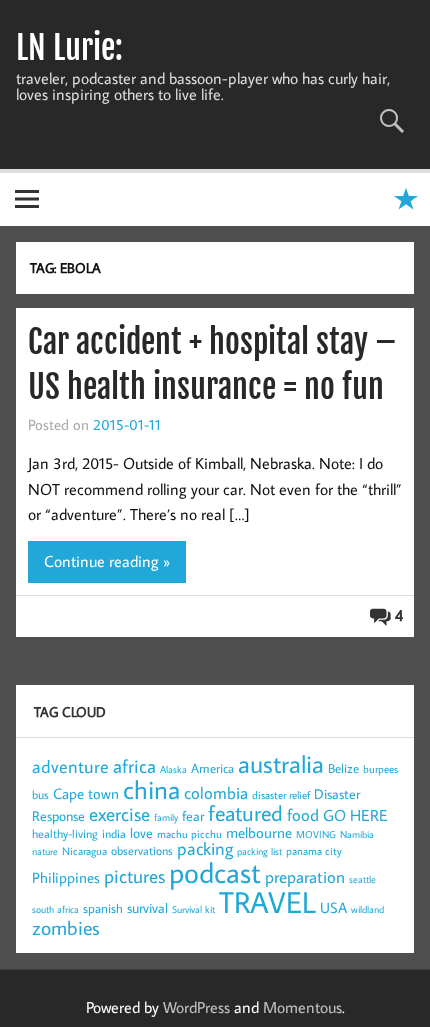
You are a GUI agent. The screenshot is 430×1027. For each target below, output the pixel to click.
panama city (314, 851)
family (166, 817)
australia (281, 763)
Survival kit (193, 909)
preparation (305, 877)
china (151, 789)
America (212, 768)
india (114, 833)
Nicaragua (84, 851)
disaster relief (281, 795)
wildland (367, 909)
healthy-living (65, 833)
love (141, 833)
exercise (119, 813)
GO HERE (355, 815)
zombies (66, 927)
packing (205, 848)
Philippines (66, 877)
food (303, 815)
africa (134, 765)
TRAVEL (267, 901)
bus (40, 794)
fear (193, 816)
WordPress (196, 1007)
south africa (55, 909)
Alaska (173, 769)
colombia (216, 793)
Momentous (302, 1007)
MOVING (316, 834)
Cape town (86, 793)
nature (45, 851)
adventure (70, 766)
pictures (134, 875)
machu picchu (189, 834)
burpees (380, 769)
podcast (215, 872)
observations (142, 850)
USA (333, 907)
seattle (362, 879)
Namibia (357, 834)
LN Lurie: (69, 48)
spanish (103, 908)
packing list (259, 851)
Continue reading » (107, 561)
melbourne (259, 832)
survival (147, 908)
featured (245, 812)
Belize (343, 768)
